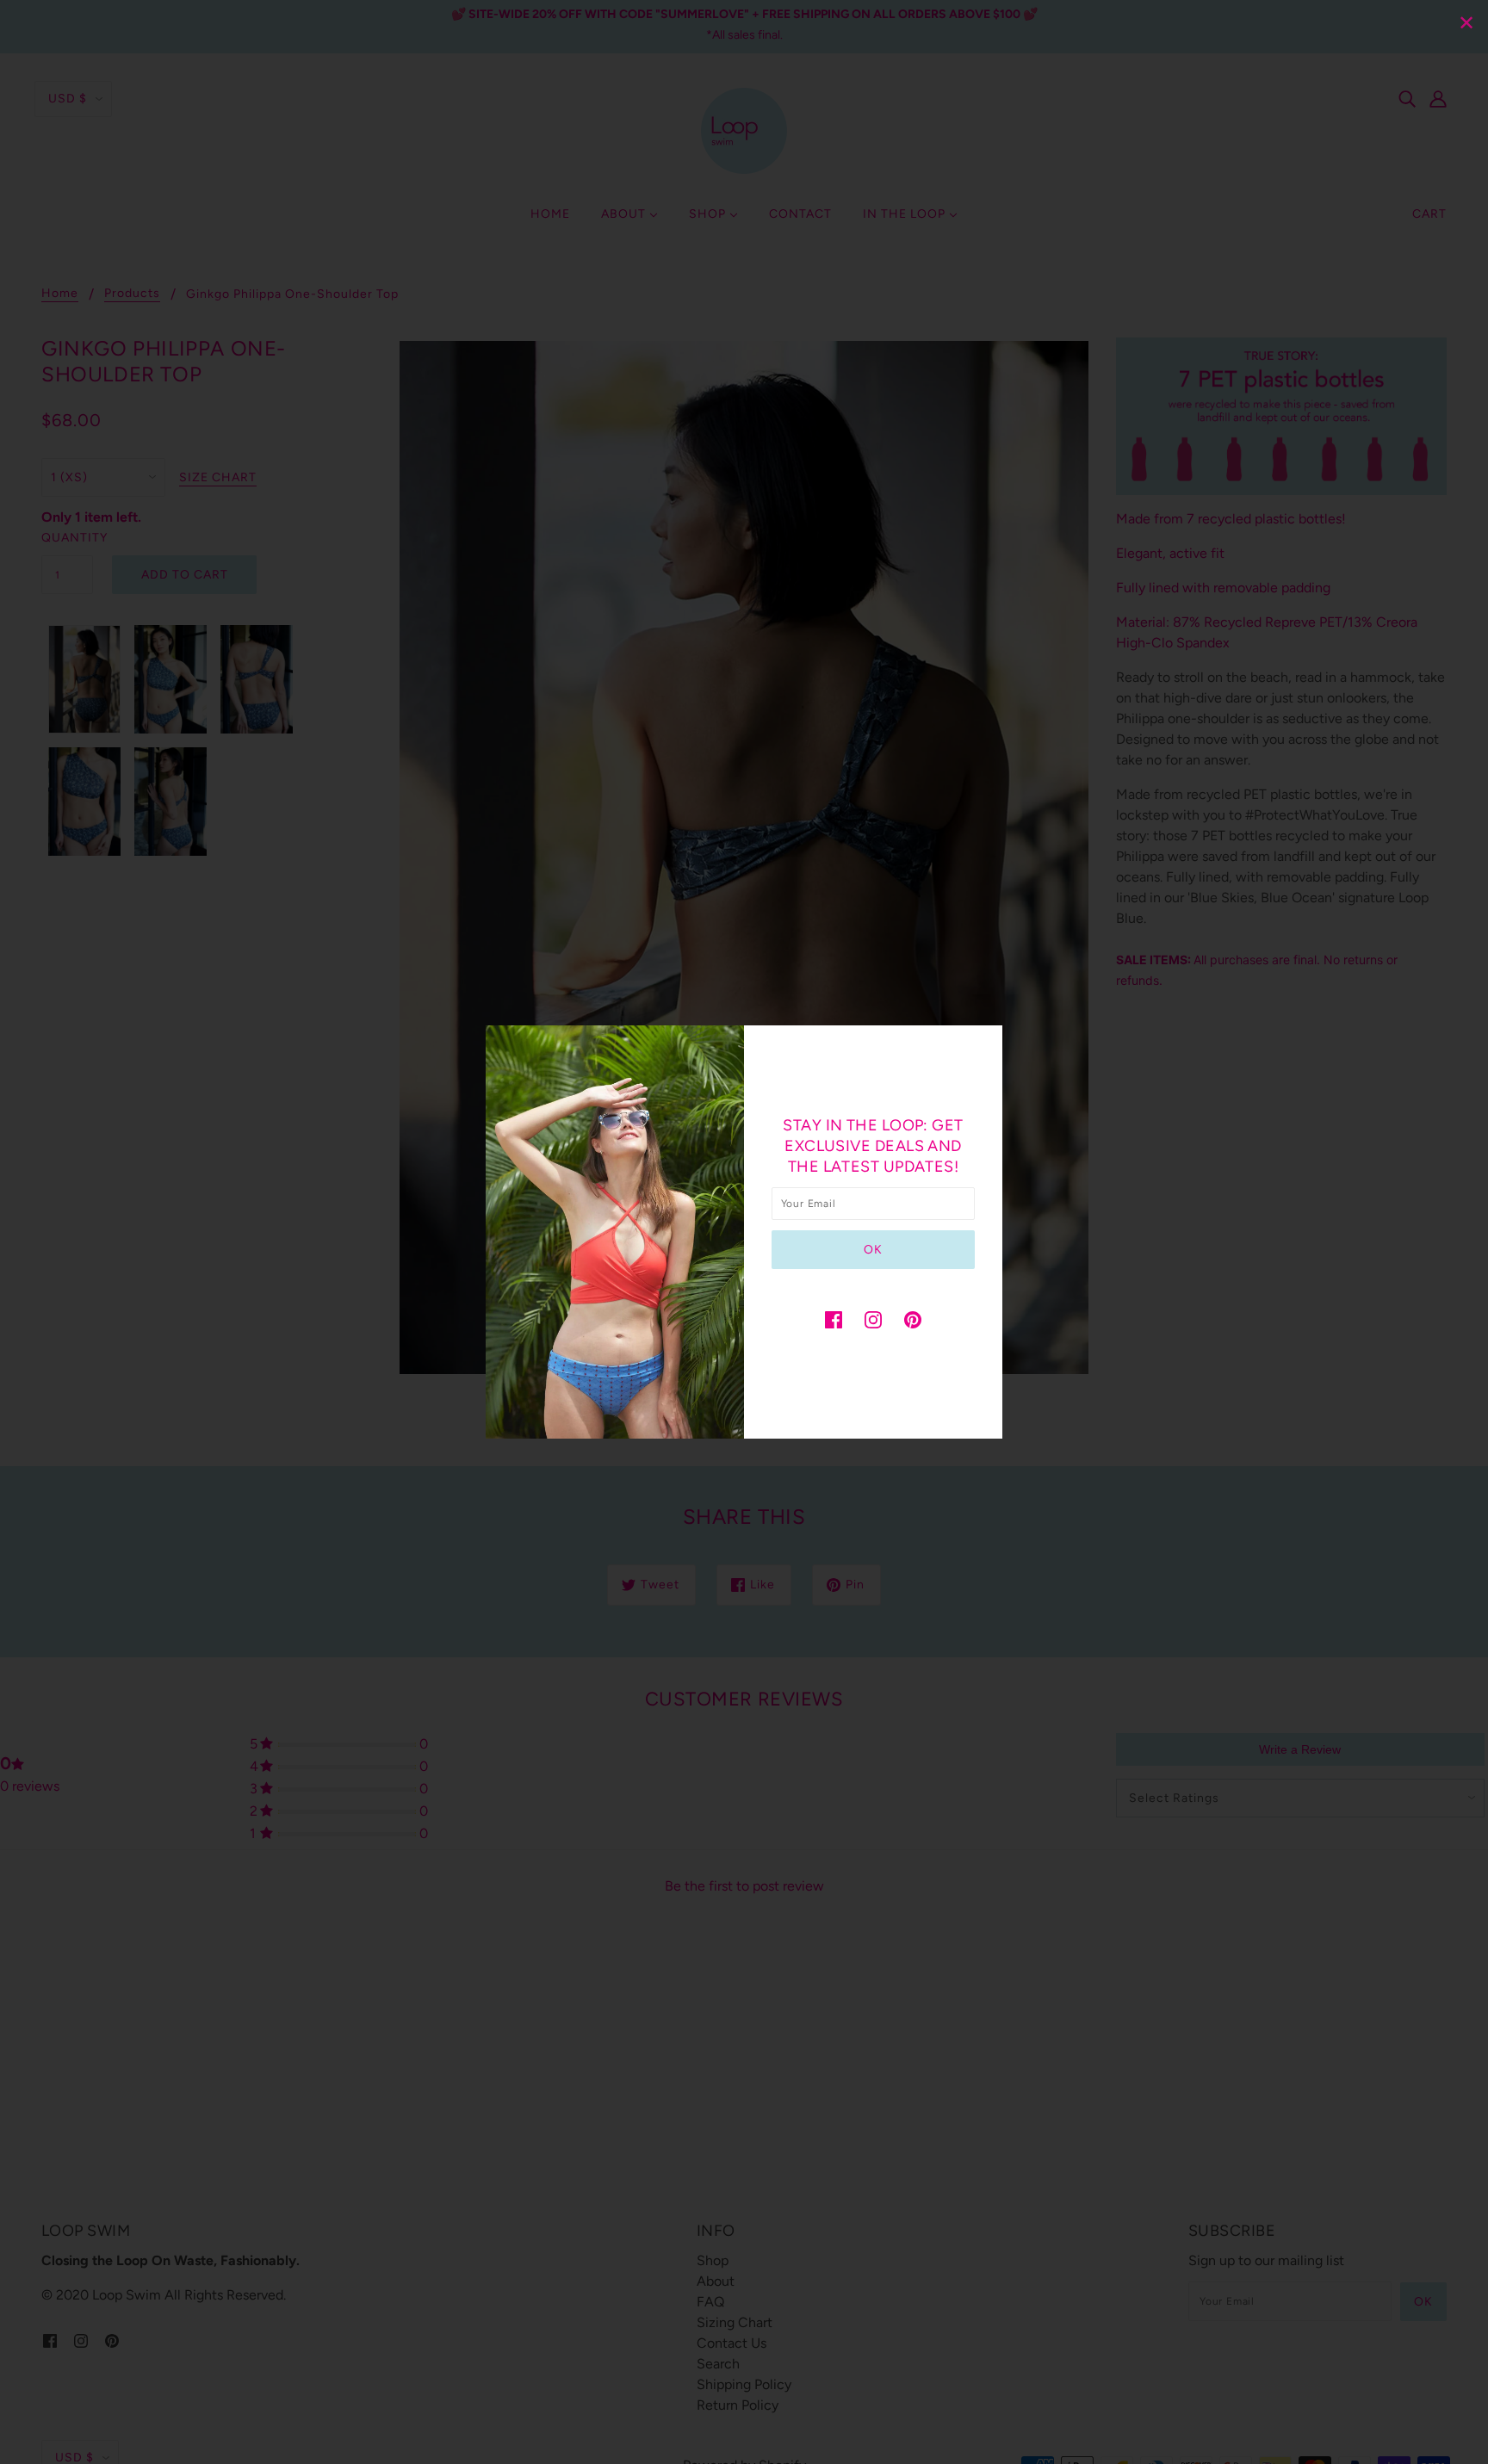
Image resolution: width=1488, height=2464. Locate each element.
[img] (834, 1319)
